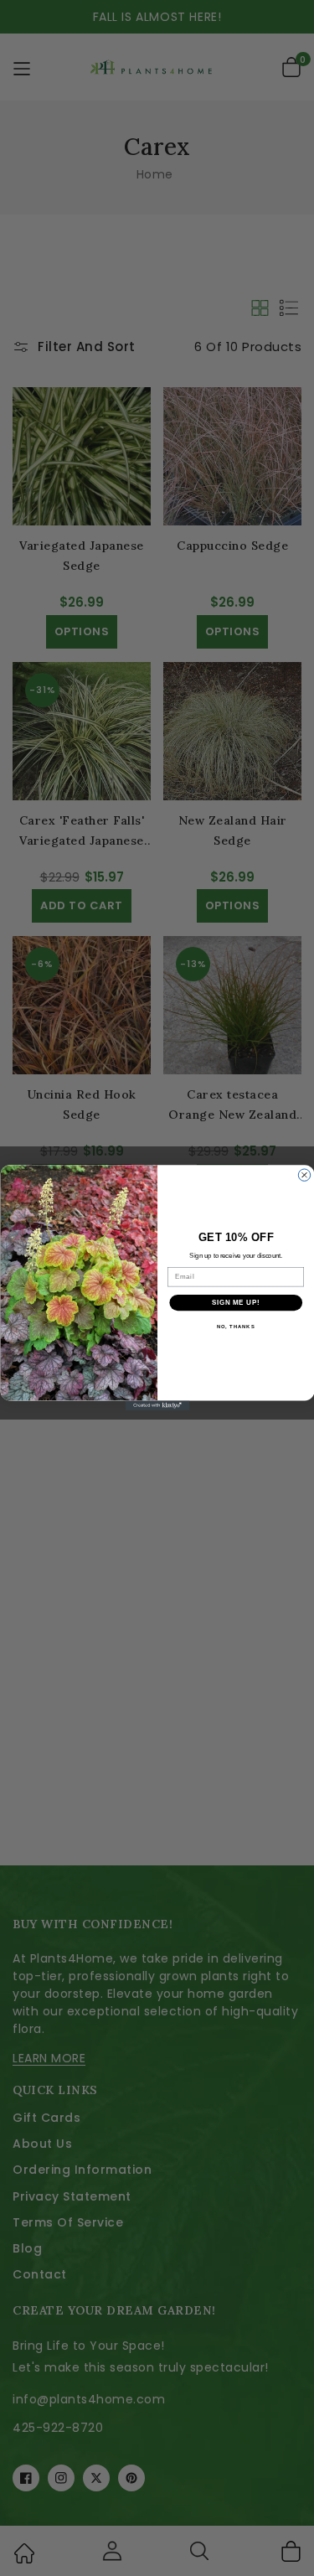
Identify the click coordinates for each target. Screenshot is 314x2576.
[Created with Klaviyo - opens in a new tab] (157, 1406)
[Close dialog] (304, 1175)
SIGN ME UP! (235, 1302)
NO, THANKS (235, 1327)
